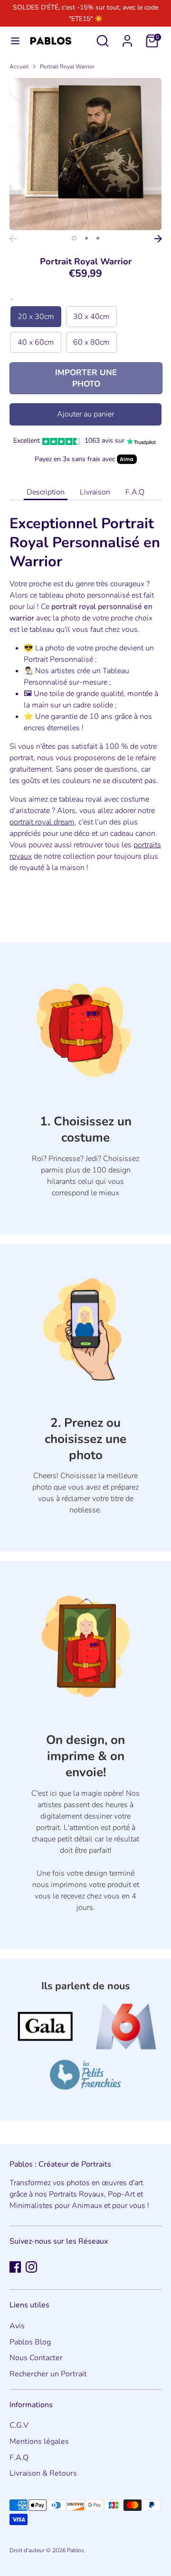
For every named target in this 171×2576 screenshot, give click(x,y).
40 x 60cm (36, 342)
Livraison (95, 492)
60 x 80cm (91, 342)
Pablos (76, 2550)
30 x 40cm (91, 317)
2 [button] (86, 238)
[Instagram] (31, 2267)
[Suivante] (158, 239)
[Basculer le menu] (15, 41)
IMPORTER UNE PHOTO (86, 378)
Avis (17, 2326)
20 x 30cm (36, 317)
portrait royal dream (42, 822)
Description (46, 492)
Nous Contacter (36, 2358)
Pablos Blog (30, 2342)
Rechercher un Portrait (48, 2374)
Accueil (19, 67)
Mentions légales (39, 2441)
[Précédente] (13, 239)
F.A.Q (135, 492)
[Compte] (127, 37)
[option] (85, 154)
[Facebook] (15, 2267)
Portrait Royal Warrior (67, 67)
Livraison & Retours (43, 2473)
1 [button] (74, 238)
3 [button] (98, 238)
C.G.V (19, 2425)
